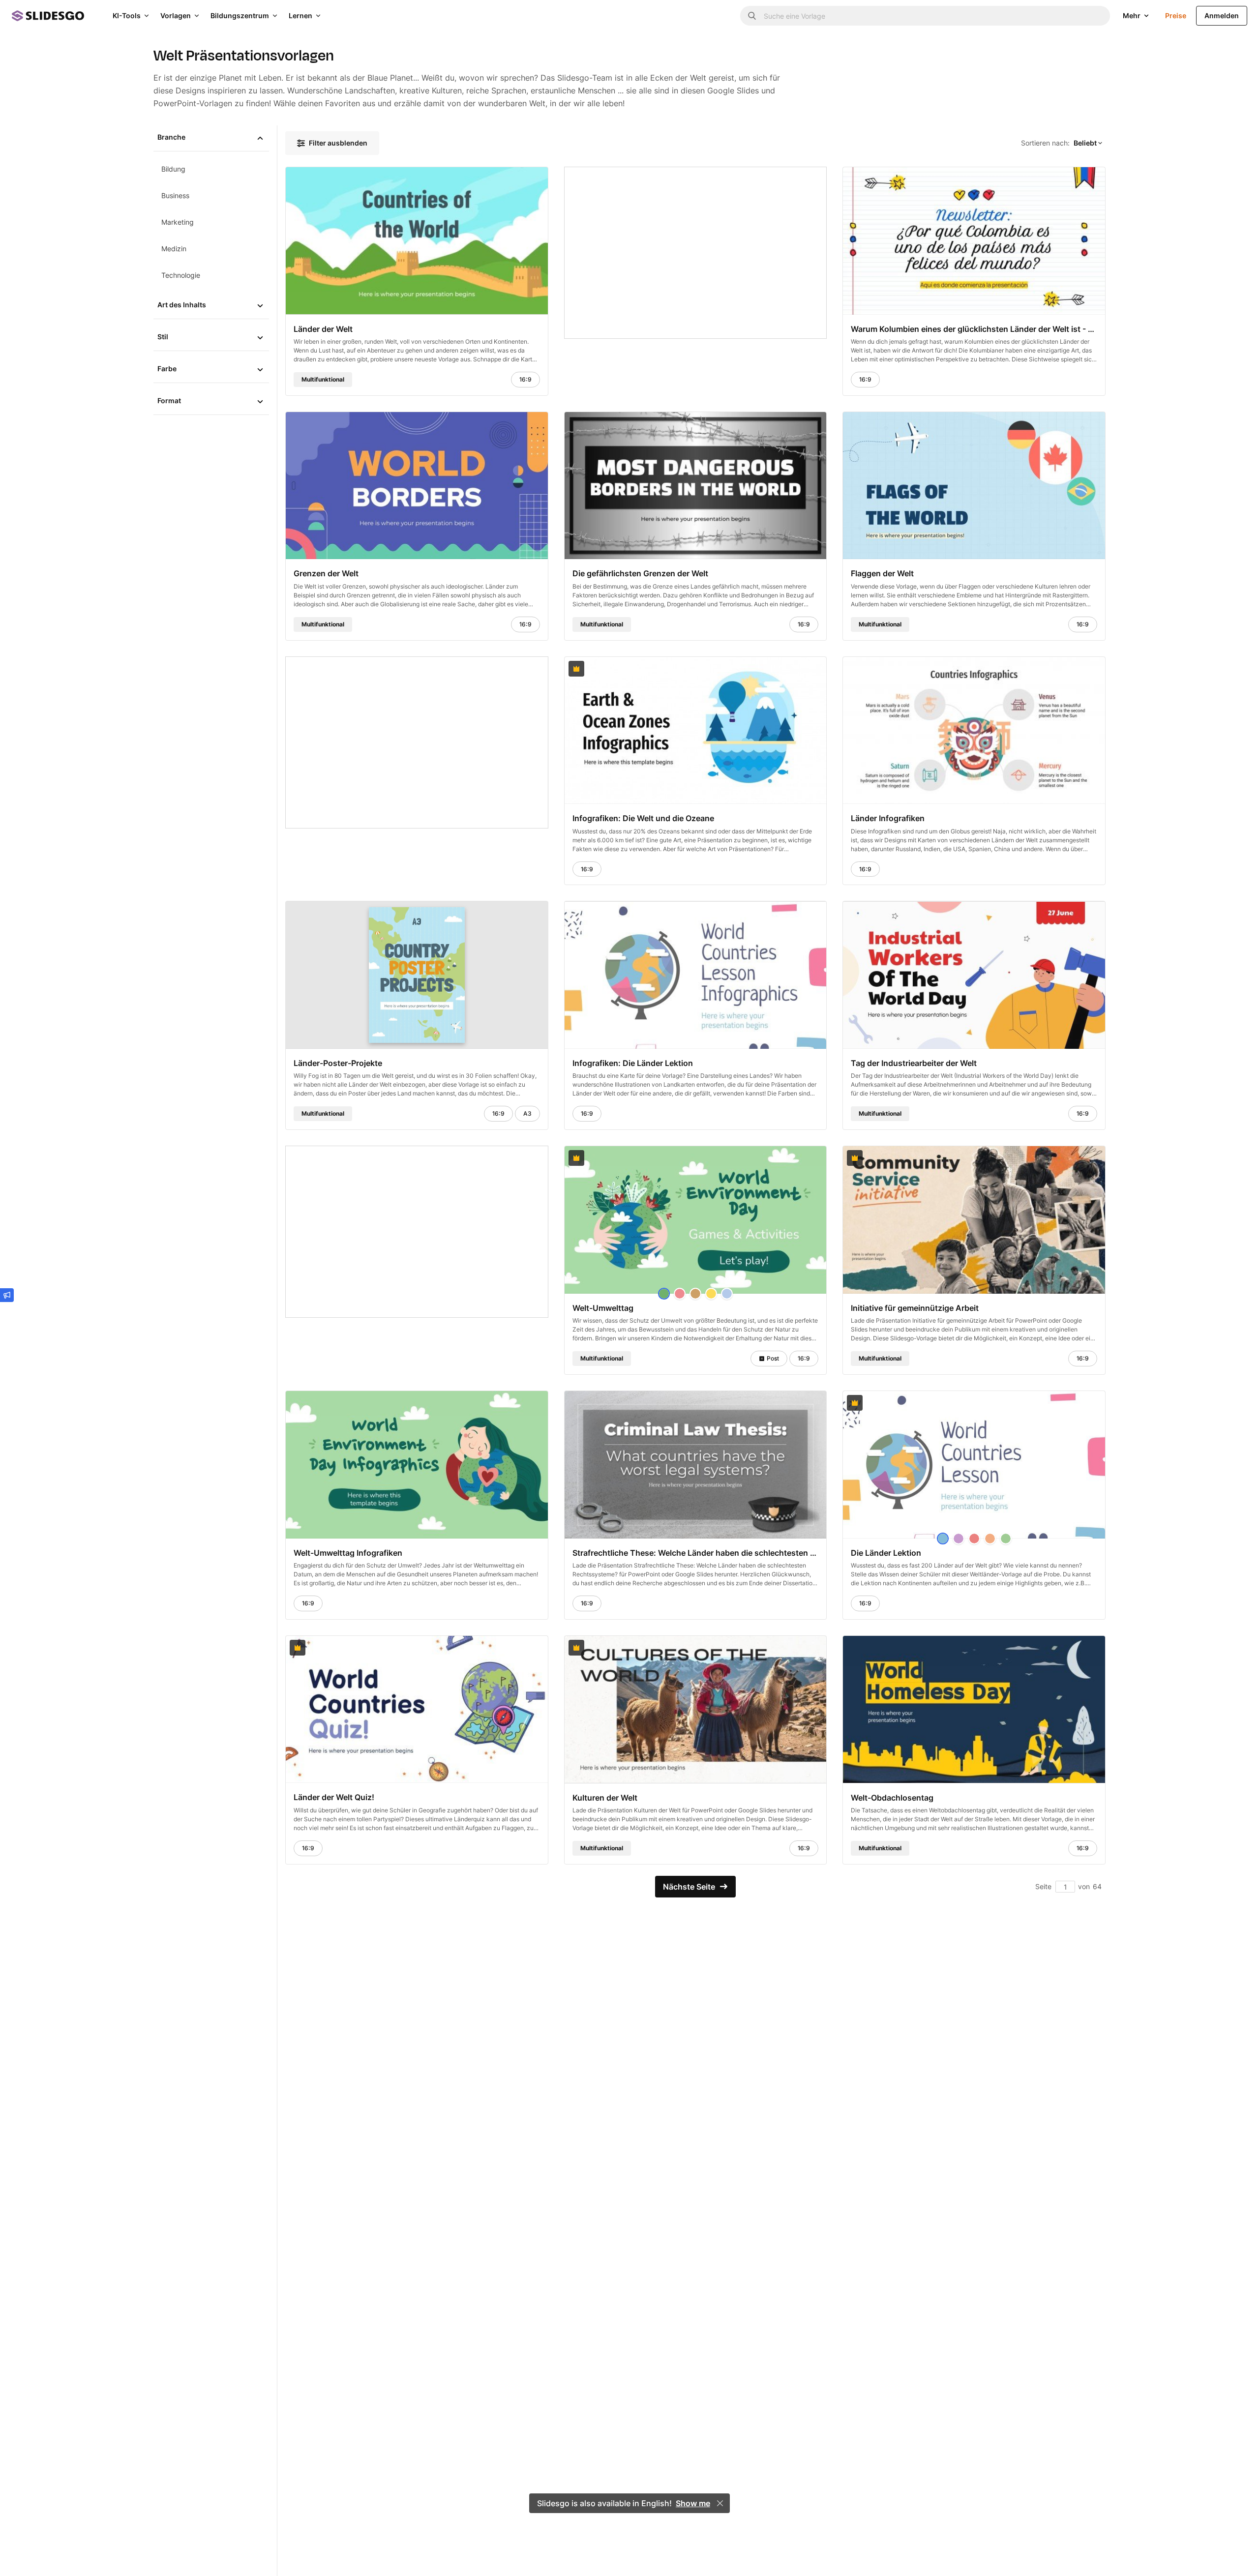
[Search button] (752, 16)
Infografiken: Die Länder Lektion (633, 1063)
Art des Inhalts (182, 305)
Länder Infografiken (888, 818)
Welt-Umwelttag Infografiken (348, 1552)
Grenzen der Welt (326, 573)
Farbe (167, 369)
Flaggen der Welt (882, 573)
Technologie (181, 275)
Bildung (173, 169)
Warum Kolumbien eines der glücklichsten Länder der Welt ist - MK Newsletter (974, 328)
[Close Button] (720, 2503)
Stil (163, 337)
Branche (171, 137)
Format (169, 400)
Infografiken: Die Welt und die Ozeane (643, 818)
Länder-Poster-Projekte (338, 1063)
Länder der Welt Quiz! (334, 1797)
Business (175, 195)
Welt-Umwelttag (603, 1308)
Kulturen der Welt (605, 1797)
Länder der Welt (323, 328)
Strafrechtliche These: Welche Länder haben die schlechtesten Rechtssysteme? (696, 1552)
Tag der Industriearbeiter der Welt (914, 1063)
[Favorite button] (516, 179)
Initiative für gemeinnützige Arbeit (915, 1308)
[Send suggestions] (7, 1295)
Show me (693, 2503)
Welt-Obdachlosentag (892, 1797)
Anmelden (1222, 15)
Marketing (178, 222)
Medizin (174, 249)
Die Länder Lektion (886, 1552)
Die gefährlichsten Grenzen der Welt (640, 573)
